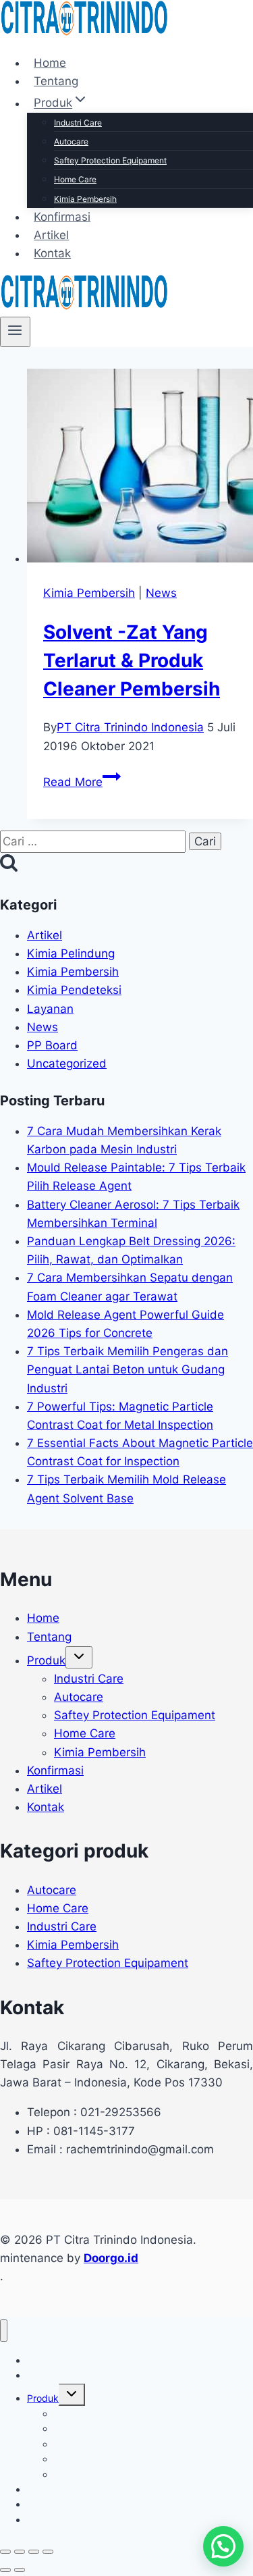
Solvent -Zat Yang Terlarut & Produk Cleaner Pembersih (132, 660)
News (161, 593)
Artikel (51, 235)
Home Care (75, 179)
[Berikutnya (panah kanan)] (20, 2570)
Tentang (56, 81)
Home (50, 63)
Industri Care (78, 123)
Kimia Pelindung (71, 953)
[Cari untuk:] (94, 841)
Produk (46, 1660)
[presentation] (140, 468)
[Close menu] (4, 2331)
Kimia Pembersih (85, 199)
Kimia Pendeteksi (74, 990)
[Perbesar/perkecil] (5, 2552)
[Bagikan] (34, 2552)
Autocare (71, 141)
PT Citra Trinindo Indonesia (130, 727)
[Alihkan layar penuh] (20, 2552)
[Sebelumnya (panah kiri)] (5, 2570)
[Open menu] (15, 332)
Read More (82, 782)
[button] (223, 2546)
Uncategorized (67, 1063)
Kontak (52, 253)
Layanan (50, 1009)
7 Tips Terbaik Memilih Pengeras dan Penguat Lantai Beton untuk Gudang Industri (128, 1369)
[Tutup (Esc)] (48, 2552)
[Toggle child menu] (79, 1657)
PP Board (52, 1045)
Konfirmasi (62, 217)
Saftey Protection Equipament (110, 160)
